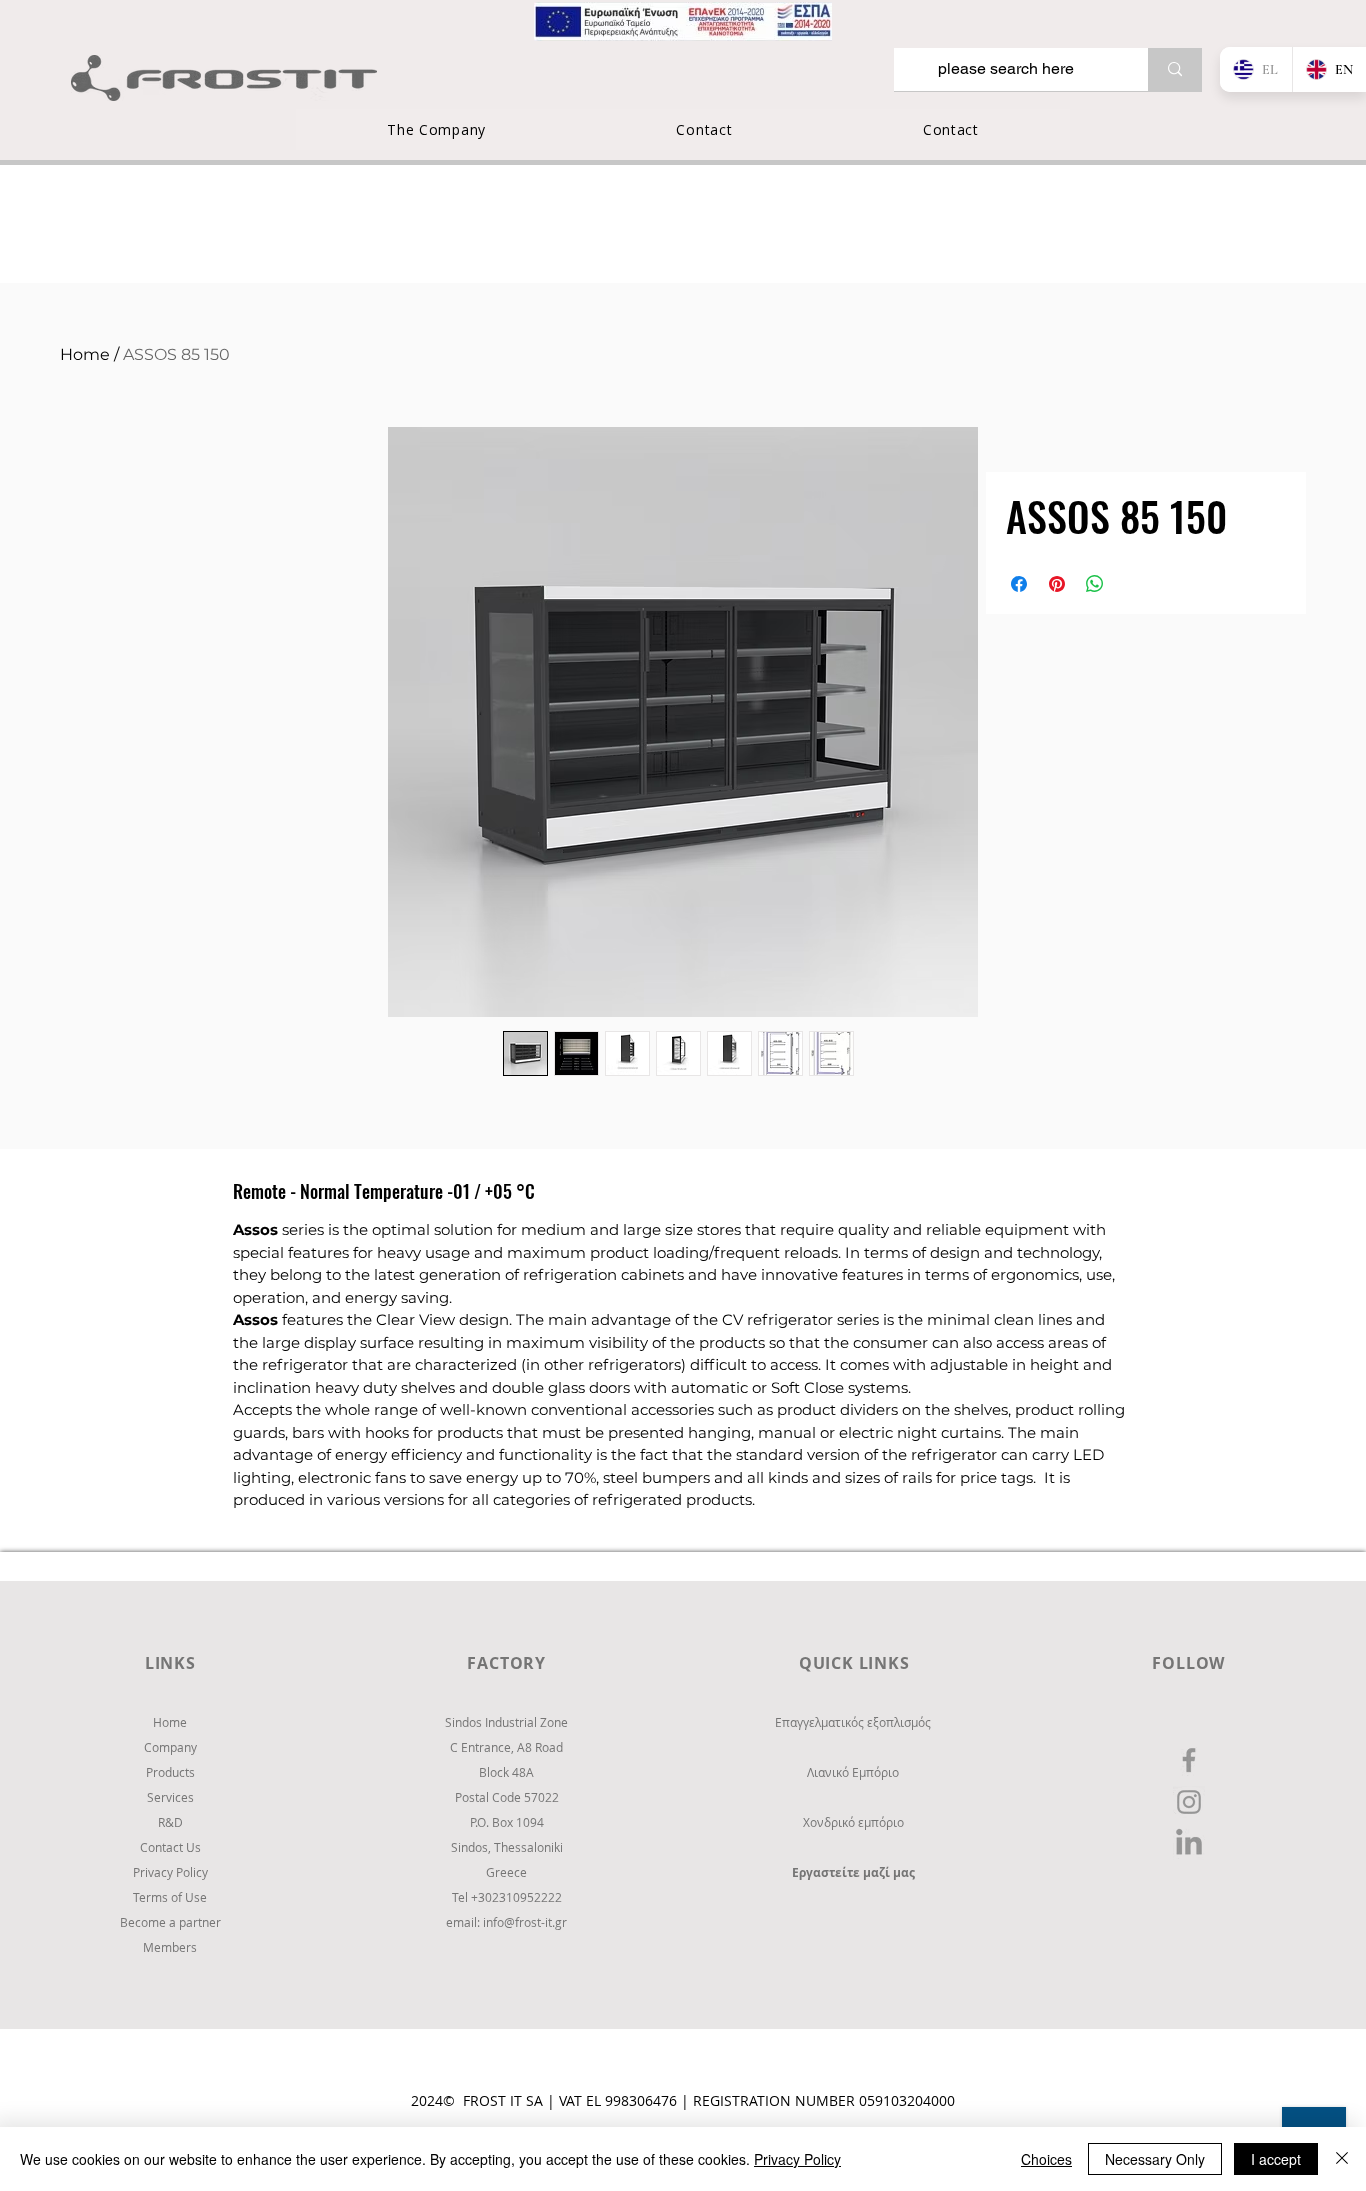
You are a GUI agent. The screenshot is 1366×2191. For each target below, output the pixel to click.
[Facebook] (1189, 1760)
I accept (1276, 2159)
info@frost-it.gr (525, 1922)
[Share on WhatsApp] (1095, 584)
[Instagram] (1189, 1802)
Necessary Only (1155, 2159)
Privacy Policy (797, 2159)
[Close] (1342, 2159)
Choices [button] (1046, 2159)
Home (85, 354)
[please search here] (1175, 69)
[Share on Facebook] (1019, 584)
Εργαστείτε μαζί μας (853, 1872)
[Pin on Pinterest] (1057, 584)
